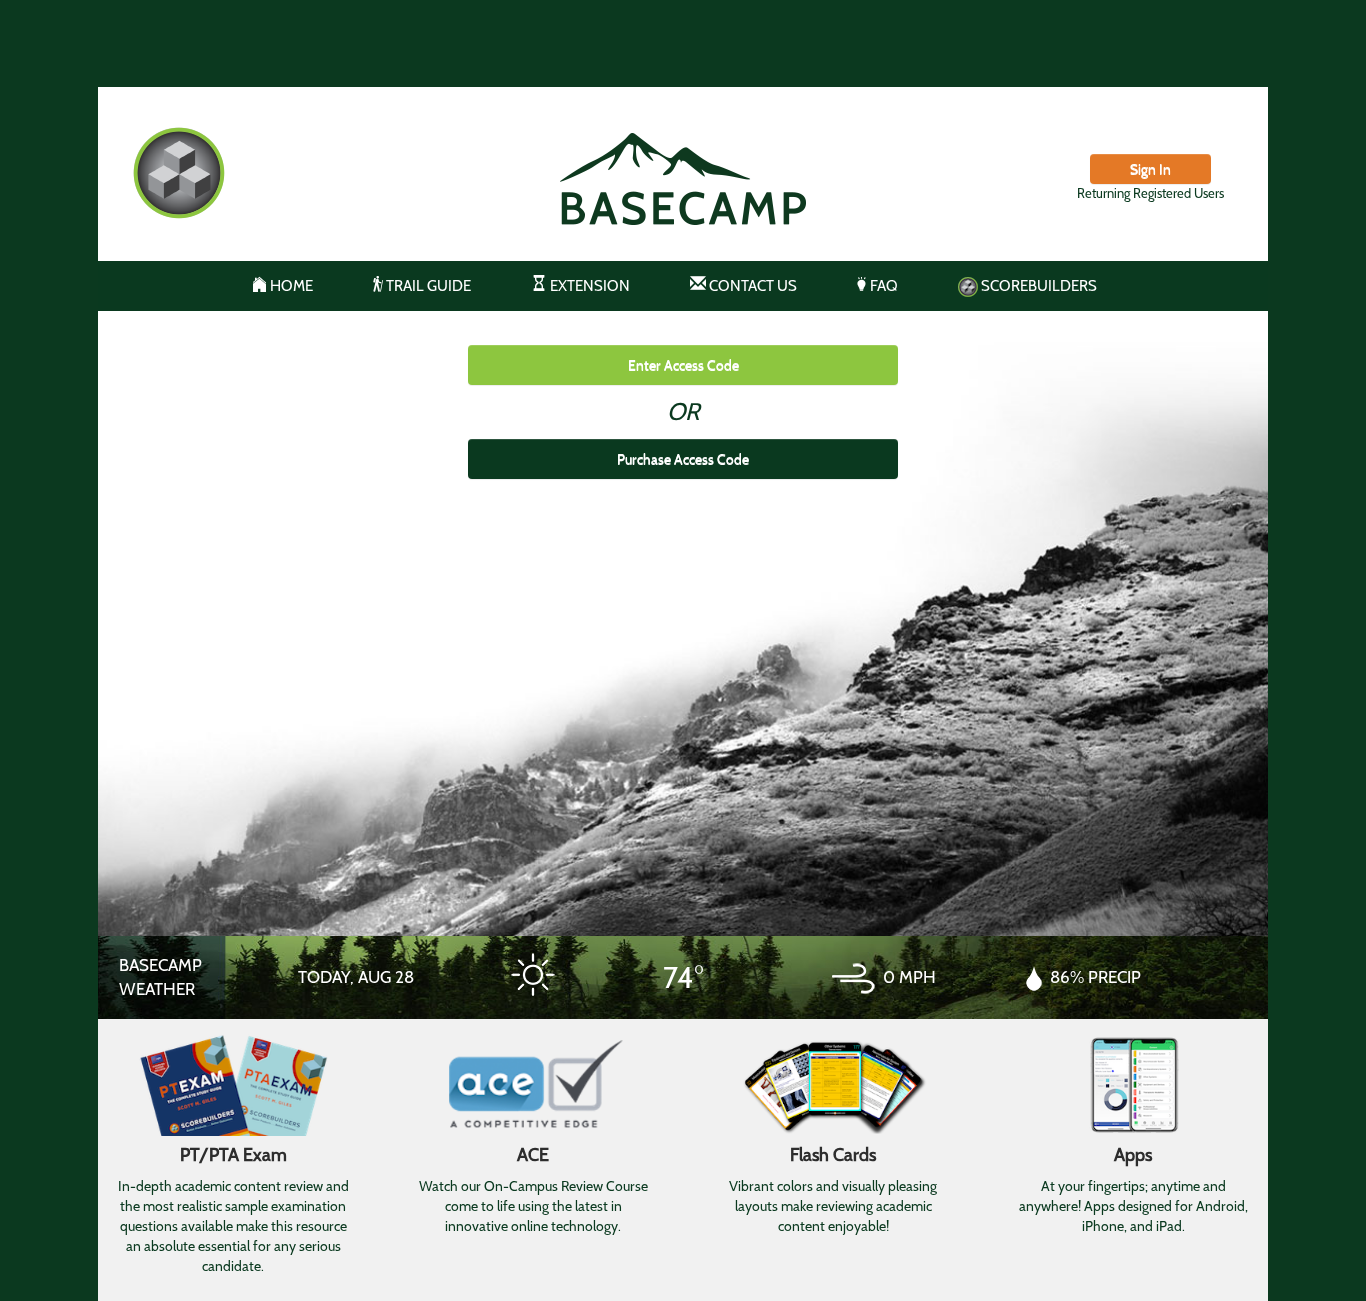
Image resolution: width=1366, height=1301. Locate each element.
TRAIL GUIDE (427, 286)
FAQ (882, 286)
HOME (290, 286)
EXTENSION (588, 286)
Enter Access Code (683, 365)
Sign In (1150, 169)
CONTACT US (751, 286)
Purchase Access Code (683, 459)
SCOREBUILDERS (1037, 286)
